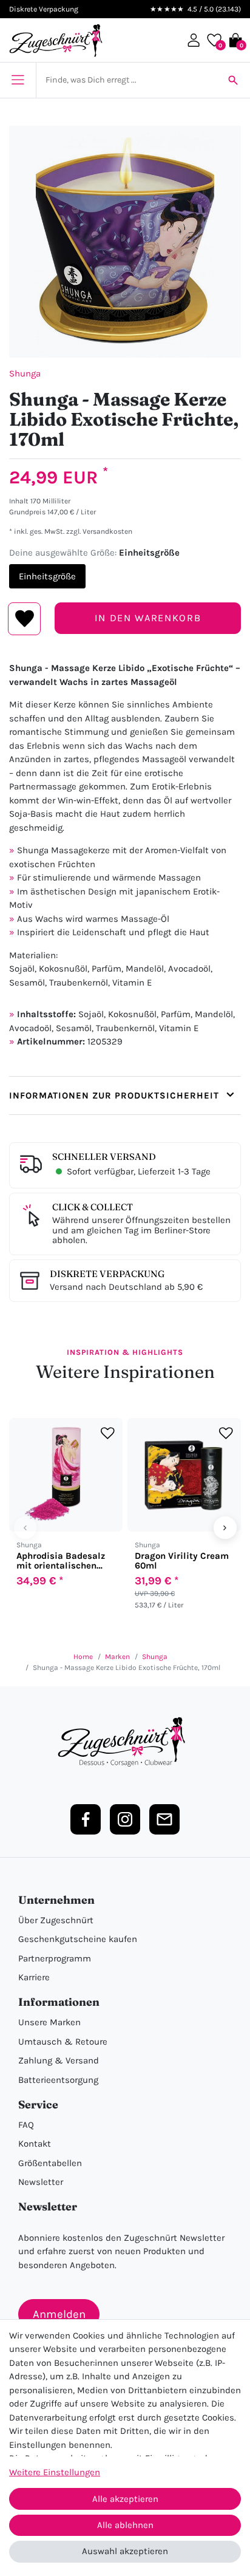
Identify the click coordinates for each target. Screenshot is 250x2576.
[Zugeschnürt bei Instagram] (125, 1819)
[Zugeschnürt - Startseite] (56, 40)
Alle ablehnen (125, 2525)
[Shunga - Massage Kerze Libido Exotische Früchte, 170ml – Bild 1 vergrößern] (125, 242)
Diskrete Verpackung (107, 1274)
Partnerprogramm (55, 1958)
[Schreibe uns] (164, 1819)
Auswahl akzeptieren (125, 2551)
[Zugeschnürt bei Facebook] (86, 1819)
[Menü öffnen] (18, 80)
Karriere (34, 1977)
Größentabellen (50, 2163)
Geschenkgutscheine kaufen (78, 1939)
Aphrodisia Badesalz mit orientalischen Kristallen (61, 1561)
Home (83, 1657)
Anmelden (59, 2314)
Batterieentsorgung (58, 2080)
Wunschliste (25, 619)
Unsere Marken (49, 2022)
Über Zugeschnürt (56, 1920)
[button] (194, 40)
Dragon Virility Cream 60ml (182, 1561)
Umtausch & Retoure (63, 2042)
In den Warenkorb (148, 618)
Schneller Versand (104, 1157)
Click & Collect (93, 1207)
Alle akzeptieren (125, 2499)
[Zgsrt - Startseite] (125, 1742)
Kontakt (35, 2144)
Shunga (25, 373)
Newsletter (41, 2182)
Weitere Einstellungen (55, 2472)
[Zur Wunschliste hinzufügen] (108, 1433)
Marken (117, 1657)
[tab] (125, 1096)
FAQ (26, 2125)
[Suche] (233, 80)
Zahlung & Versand (59, 2060)
